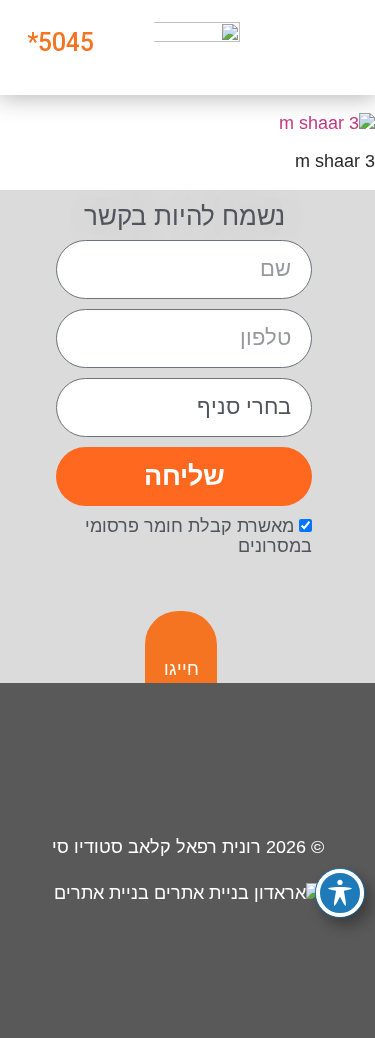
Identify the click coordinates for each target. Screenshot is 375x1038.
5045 (66, 42)
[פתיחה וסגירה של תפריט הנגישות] (340, 893)
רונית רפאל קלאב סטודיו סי (156, 847)
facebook (240, 762)
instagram (311, 762)
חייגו (181, 669)
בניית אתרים (104, 893)
